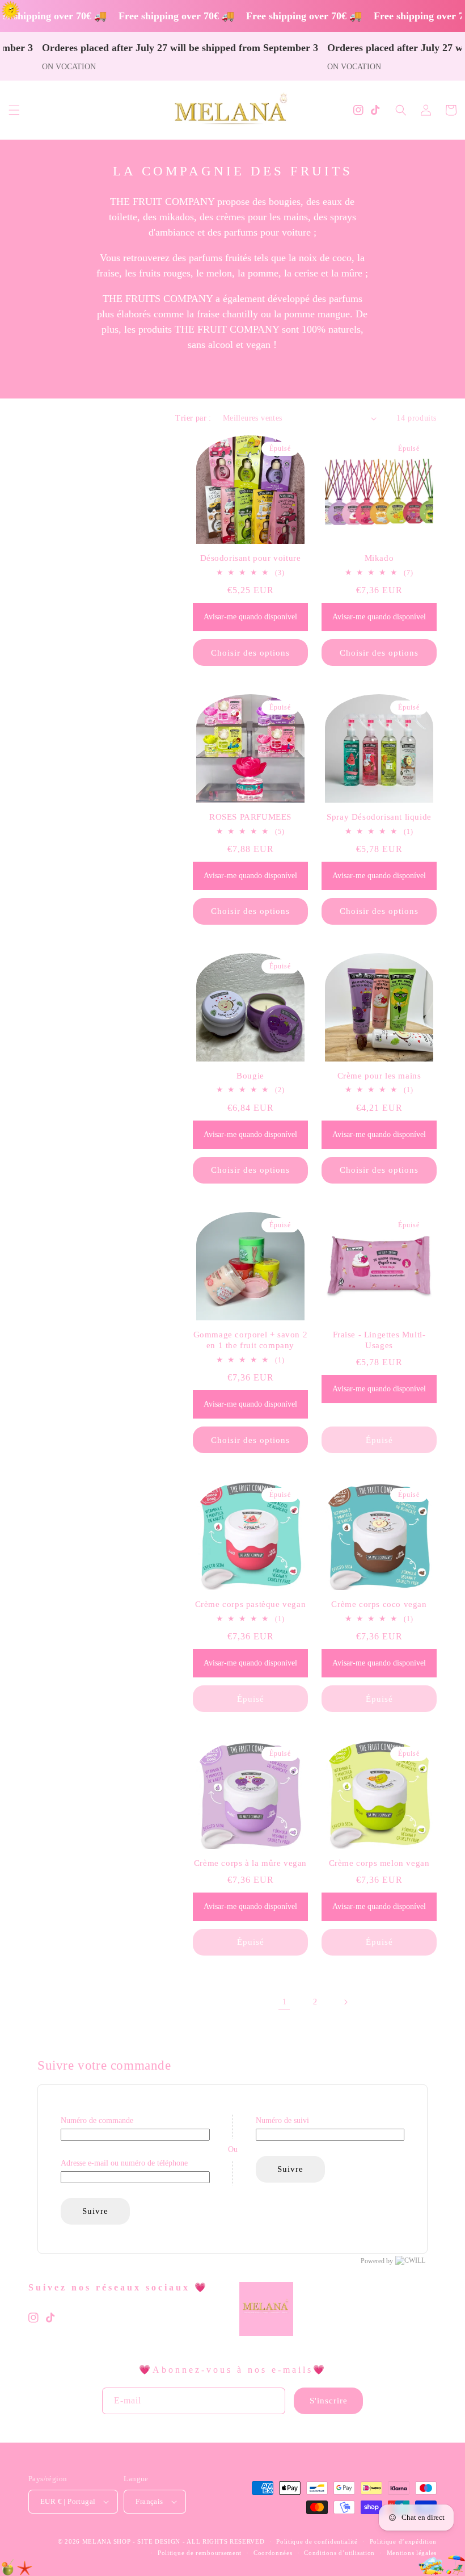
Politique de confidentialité (317, 2541)
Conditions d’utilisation (339, 2553)
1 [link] (284, 2002)
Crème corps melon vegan (379, 1863)
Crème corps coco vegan (379, 1604)
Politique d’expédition (403, 2541)
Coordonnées (273, 2553)
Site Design (159, 2541)
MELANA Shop (107, 2541)
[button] (14, 110)
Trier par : (193, 418)
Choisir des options (250, 653)
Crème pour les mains (379, 1076)
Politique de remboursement (200, 2553)
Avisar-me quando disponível (250, 617)
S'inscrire (329, 2401)
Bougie (250, 1076)
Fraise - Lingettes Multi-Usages (379, 1340)
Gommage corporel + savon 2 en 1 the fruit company (251, 1340)
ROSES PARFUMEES (250, 817)
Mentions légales (412, 2553)
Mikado (379, 558)
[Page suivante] (345, 2002)
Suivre (95, 2211)
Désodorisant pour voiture (251, 558)
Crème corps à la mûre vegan (250, 1863)
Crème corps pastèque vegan (251, 1604)
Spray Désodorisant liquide (379, 817)
